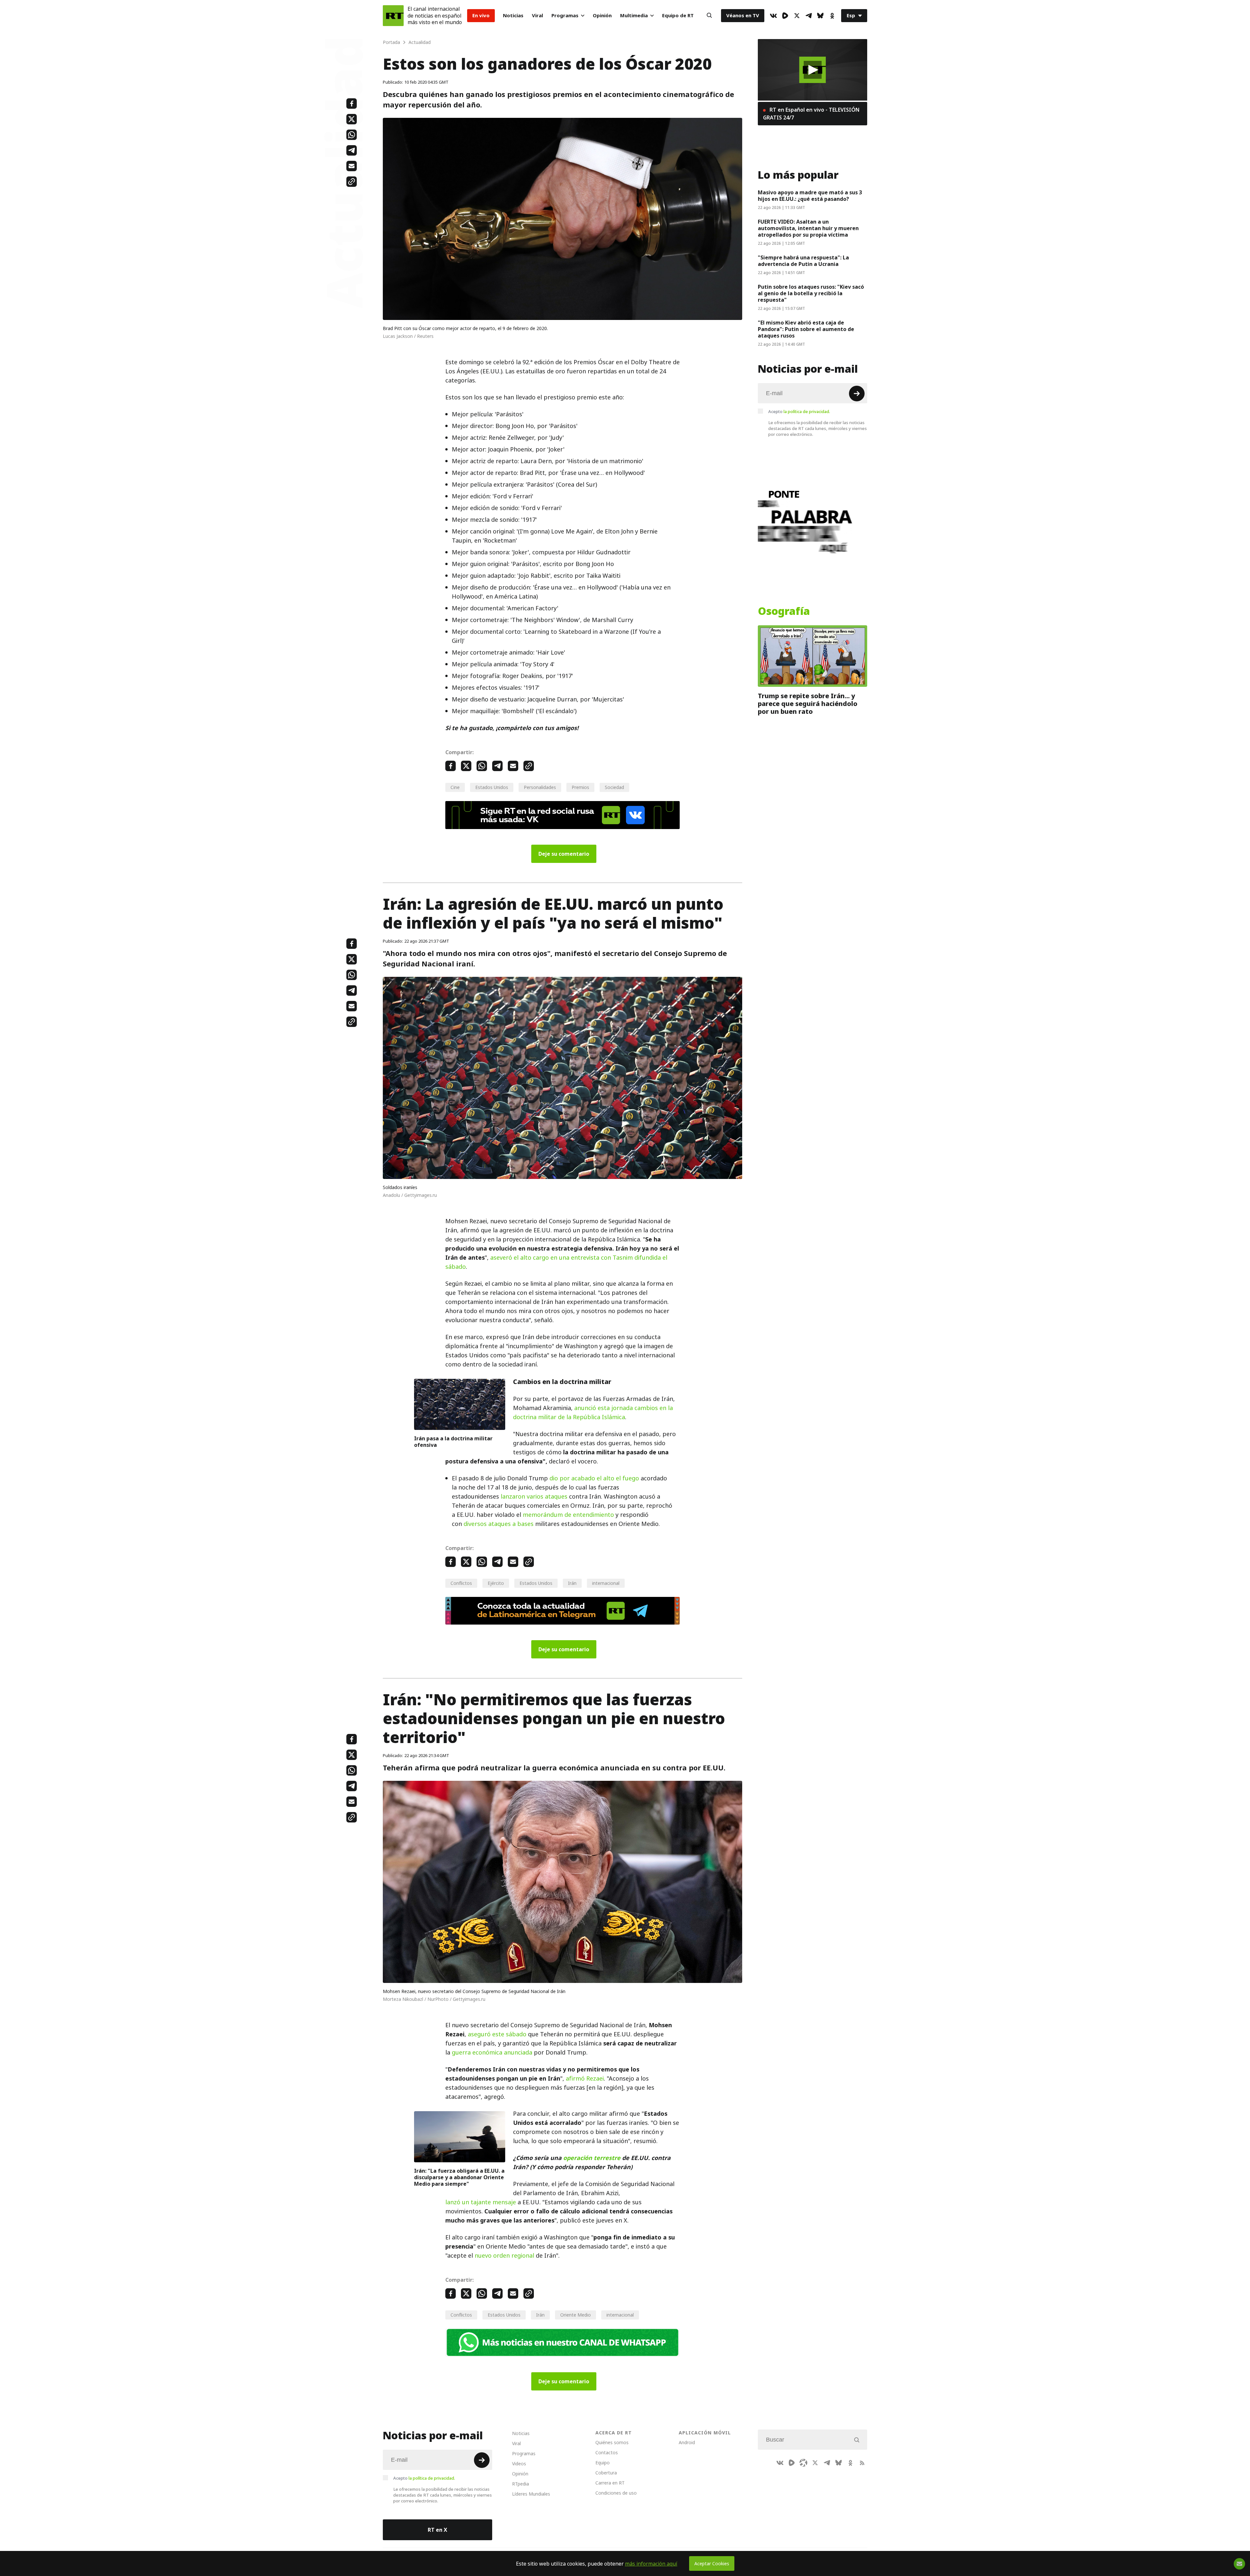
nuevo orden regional (504, 2256)
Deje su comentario (564, 854)
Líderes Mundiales (531, 2494)
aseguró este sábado (497, 2034)
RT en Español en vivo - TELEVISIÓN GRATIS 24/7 (811, 114)
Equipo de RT (678, 15)
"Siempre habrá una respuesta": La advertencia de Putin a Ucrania (803, 261)
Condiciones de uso (616, 2493)
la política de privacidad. (807, 411)
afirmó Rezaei (585, 2078)
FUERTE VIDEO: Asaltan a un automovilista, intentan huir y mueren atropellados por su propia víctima (808, 228)
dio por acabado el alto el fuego (594, 1478)
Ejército (496, 1583)
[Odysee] (803, 2463)
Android (687, 2442)
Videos (519, 2464)
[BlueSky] (820, 16)
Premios (580, 787)
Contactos (607, 2452)
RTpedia (521, 2484)
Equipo (603, 2463)
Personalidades (540, 787)
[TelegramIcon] (809, 16)
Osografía (784, 611)
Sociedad (614, 787)
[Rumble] (785, 16)
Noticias (513, 15)
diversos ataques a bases (499, 1524)
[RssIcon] (862, 2463)
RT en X (437, 2530)
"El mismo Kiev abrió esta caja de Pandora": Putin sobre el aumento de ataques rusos (806, 329)
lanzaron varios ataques (534, 1496)
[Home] (393, 16)
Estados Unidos (492, 787)
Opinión (602, 15)
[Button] (709, 16)
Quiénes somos (612, 2442)
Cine (455, 787)
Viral (537, 15)
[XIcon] (797, 16)
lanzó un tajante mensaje (481, 2202)
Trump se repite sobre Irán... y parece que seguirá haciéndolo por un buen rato (808, 704)
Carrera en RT (610, 2483)
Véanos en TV (743, 15)
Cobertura (606, 2473)
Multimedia (634, 15)
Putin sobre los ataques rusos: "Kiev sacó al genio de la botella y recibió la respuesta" (811, 293)
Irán (572, 1583)
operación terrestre (592, 2158)
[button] (813, 70)
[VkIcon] (773, 16)
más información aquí (651, 2564)
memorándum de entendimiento (568, 1515)
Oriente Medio (576, 2315)
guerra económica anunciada (492, 2052)
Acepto (799, 411)
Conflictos (461, 1583)
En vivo (481, 15)
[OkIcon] (832, 16)
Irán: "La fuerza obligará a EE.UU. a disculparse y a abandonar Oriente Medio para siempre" (459, 2177)
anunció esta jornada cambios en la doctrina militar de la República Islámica (593, 1413)
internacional (606, 1583)
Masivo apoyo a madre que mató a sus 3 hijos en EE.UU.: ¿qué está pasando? (810, 196)
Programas (565, 15)
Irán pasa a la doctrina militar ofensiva (453, 1442)
